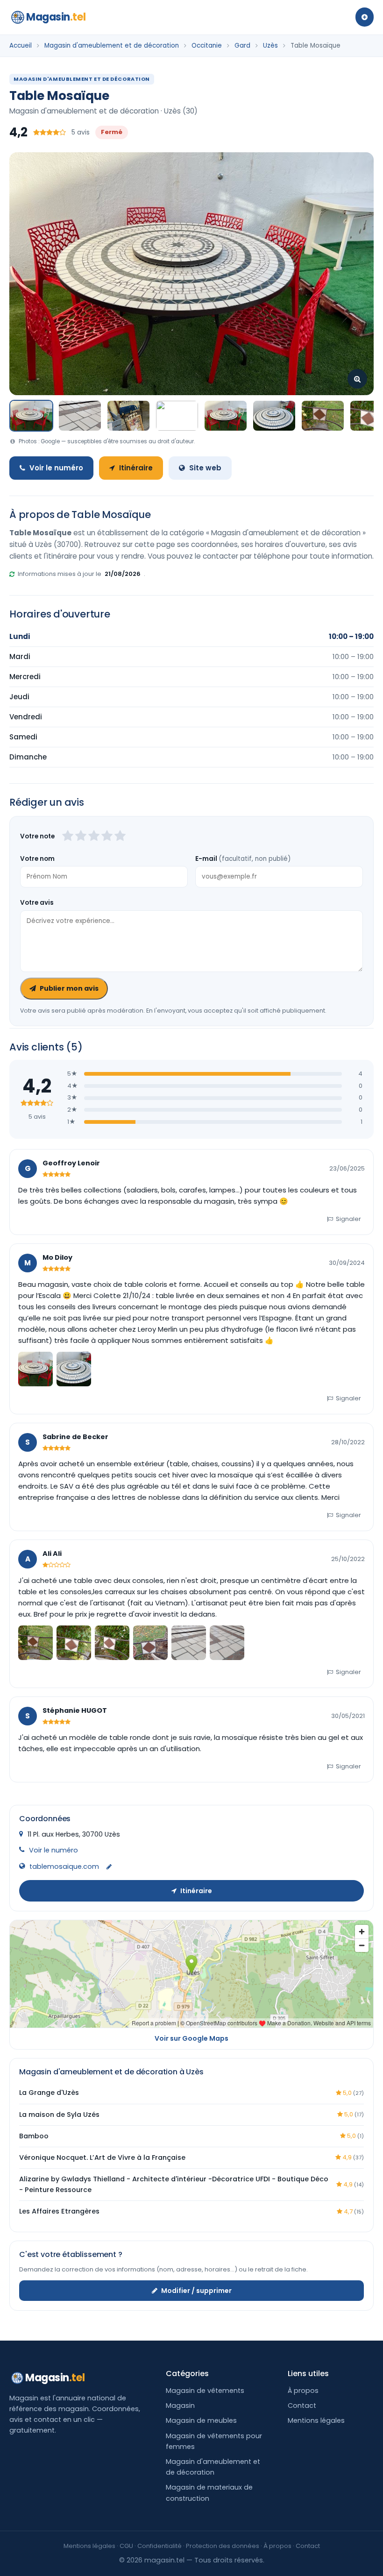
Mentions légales (316, 2420)
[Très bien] (107, 837)
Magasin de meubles (201, 2420)
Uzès (270, 46)
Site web (205, 468)
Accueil (21, 46)
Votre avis (37, 903)
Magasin (56, 17)
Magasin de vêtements (205, 2391)
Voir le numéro (56, 468)
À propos (303, 2391)
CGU (126, 2546)
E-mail (243, 859)
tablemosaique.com (64, 1866)
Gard (242, 46)
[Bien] (94, 837)
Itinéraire (136, 468)
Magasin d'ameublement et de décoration (112, 46)
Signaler (348, 1219)
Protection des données (223, 2546)
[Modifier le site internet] (109, 1867)
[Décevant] (68, 837)
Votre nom (37, 859)
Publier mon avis (69, 988)
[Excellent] (120, 837)
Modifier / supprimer (196, 2291)
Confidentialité (160, 2546)
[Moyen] (81, 837)
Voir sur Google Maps (191, 2038)
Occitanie (207, 46)
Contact (302, 2406)
